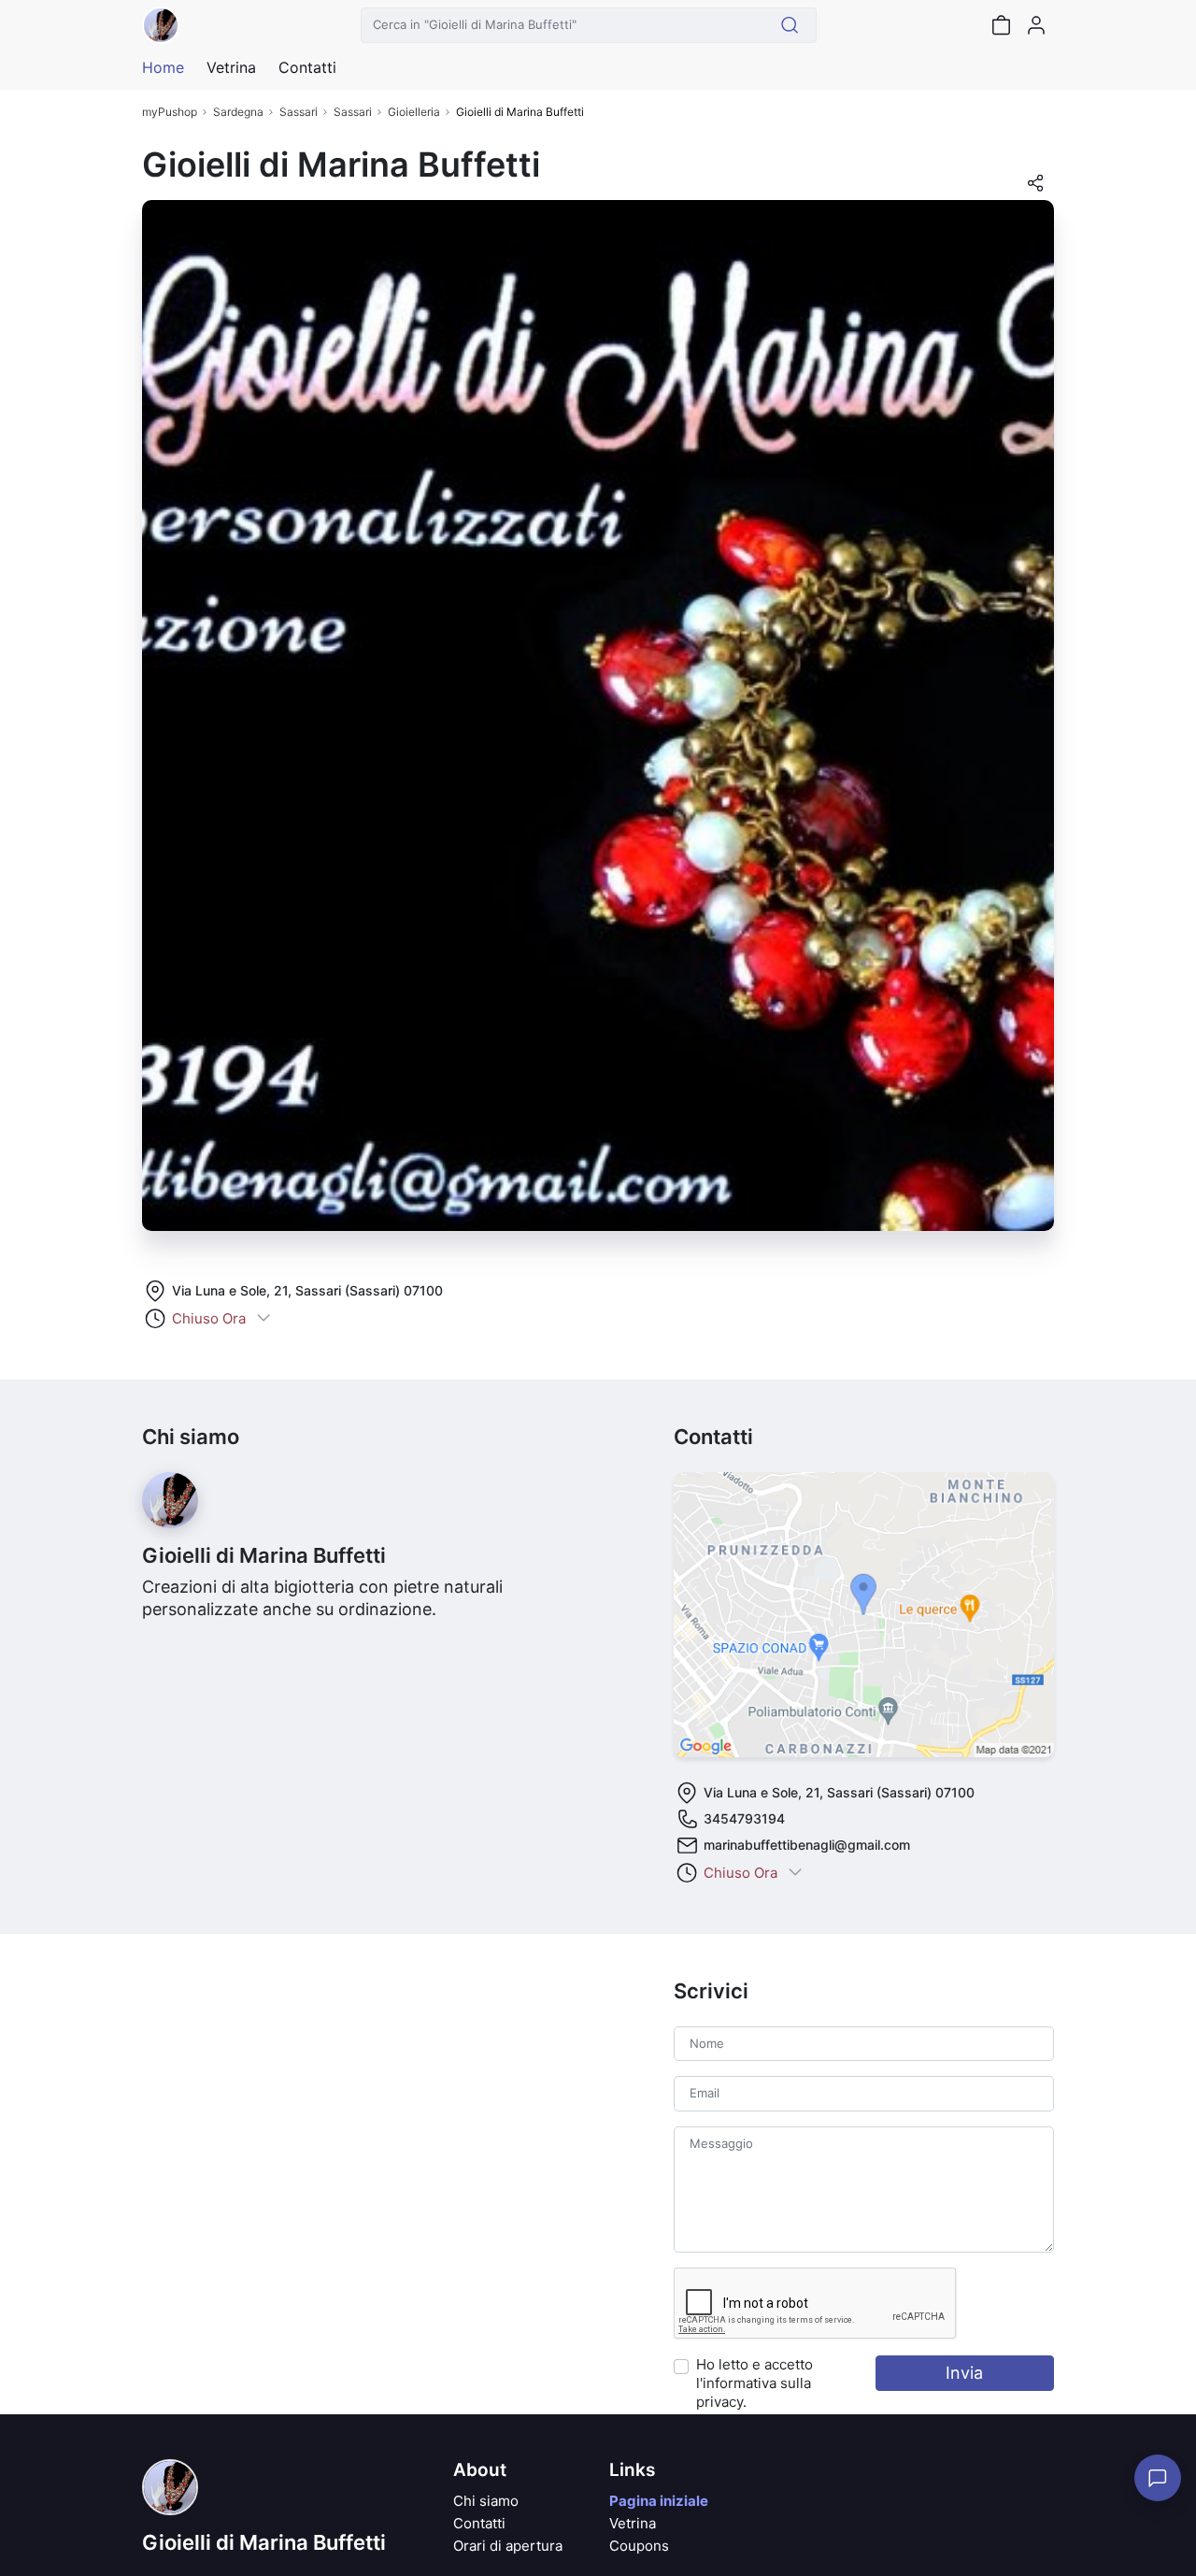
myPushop (170, 112)
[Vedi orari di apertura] (263, 1319)
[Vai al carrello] (1001, 25)
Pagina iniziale (659, 2501)
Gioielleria (414, 112)
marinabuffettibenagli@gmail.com (807, 1845)
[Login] (1036, 25)
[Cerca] (790, 25)
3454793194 (744, 1818)
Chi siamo (486, 2501)
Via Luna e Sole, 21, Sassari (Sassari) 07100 (307, 1290)
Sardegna (238, 112)
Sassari (299, 112)
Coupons (639, 2546)
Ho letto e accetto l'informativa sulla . (755, 2383)
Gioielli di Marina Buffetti (264, 2542)
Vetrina (633, 2523)
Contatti (479, 2523)
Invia (964, 2373)
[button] (1035, 189)
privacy (719, 2402)
